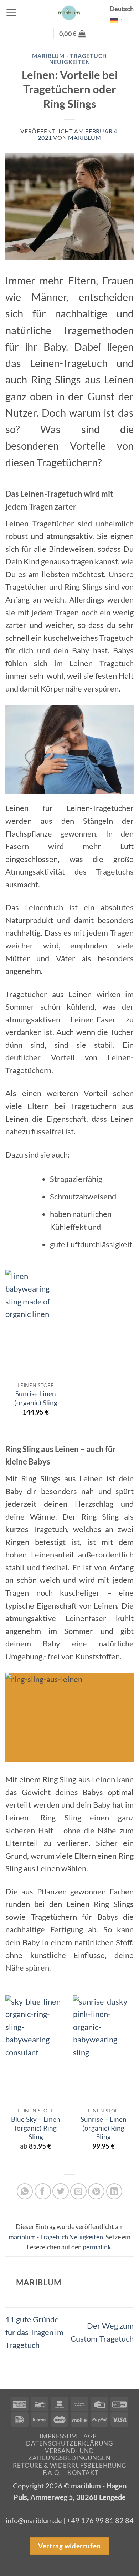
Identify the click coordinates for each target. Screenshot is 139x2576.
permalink (97, 2247)
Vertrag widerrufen (69, 2545)
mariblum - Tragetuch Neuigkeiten (70, 59)
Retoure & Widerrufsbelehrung (69, 2465)
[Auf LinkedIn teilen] (114, 2191)
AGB (90, 2436)
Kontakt (83, 2473)
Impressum (58, 2436)
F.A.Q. (52, 2473)
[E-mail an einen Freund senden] (78, 2191)
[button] (11, 13)
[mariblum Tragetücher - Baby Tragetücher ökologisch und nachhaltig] (69, 13)
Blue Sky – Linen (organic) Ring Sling (36, 2128)
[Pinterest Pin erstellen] (96, 2191)
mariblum (84, 138)
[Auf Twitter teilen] (61, 2191)
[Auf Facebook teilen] (43, 2191)
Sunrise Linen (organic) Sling (36, 1398)
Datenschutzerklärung (69, 2443)
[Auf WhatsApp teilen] (25, 2191)
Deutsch (122, 9)
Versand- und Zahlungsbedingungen (69, 2454)
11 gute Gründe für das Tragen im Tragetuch (34, 2332)
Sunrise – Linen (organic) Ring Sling (104, 2128)
